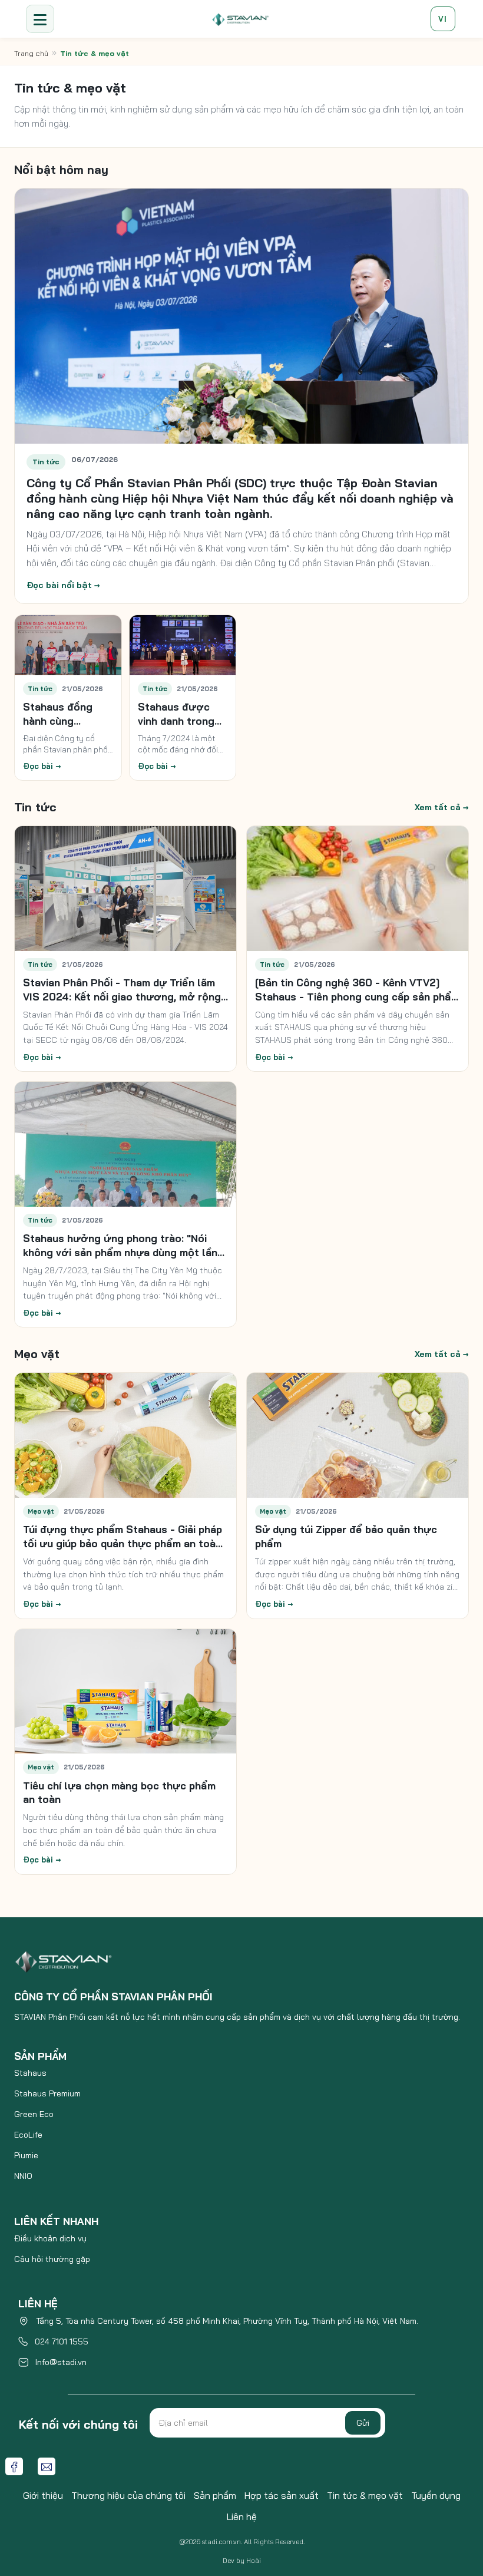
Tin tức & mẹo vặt (365, 2495)
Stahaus (30, 2073)
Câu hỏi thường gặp (52, 2259)
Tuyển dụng (436, 2495)
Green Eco (34, 2114)
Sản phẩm (215, 2495)
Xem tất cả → (442, 807)
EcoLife (28, 2135)
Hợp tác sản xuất (282, 2495)
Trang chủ (31, 53)
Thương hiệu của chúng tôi (128, 2495)
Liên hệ (242, 2516)
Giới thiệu (43, 2495)
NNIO (23, 2176)
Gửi (363, 2423)
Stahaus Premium (47, 2093)
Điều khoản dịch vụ (50, 2238)
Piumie (26, 2155)
